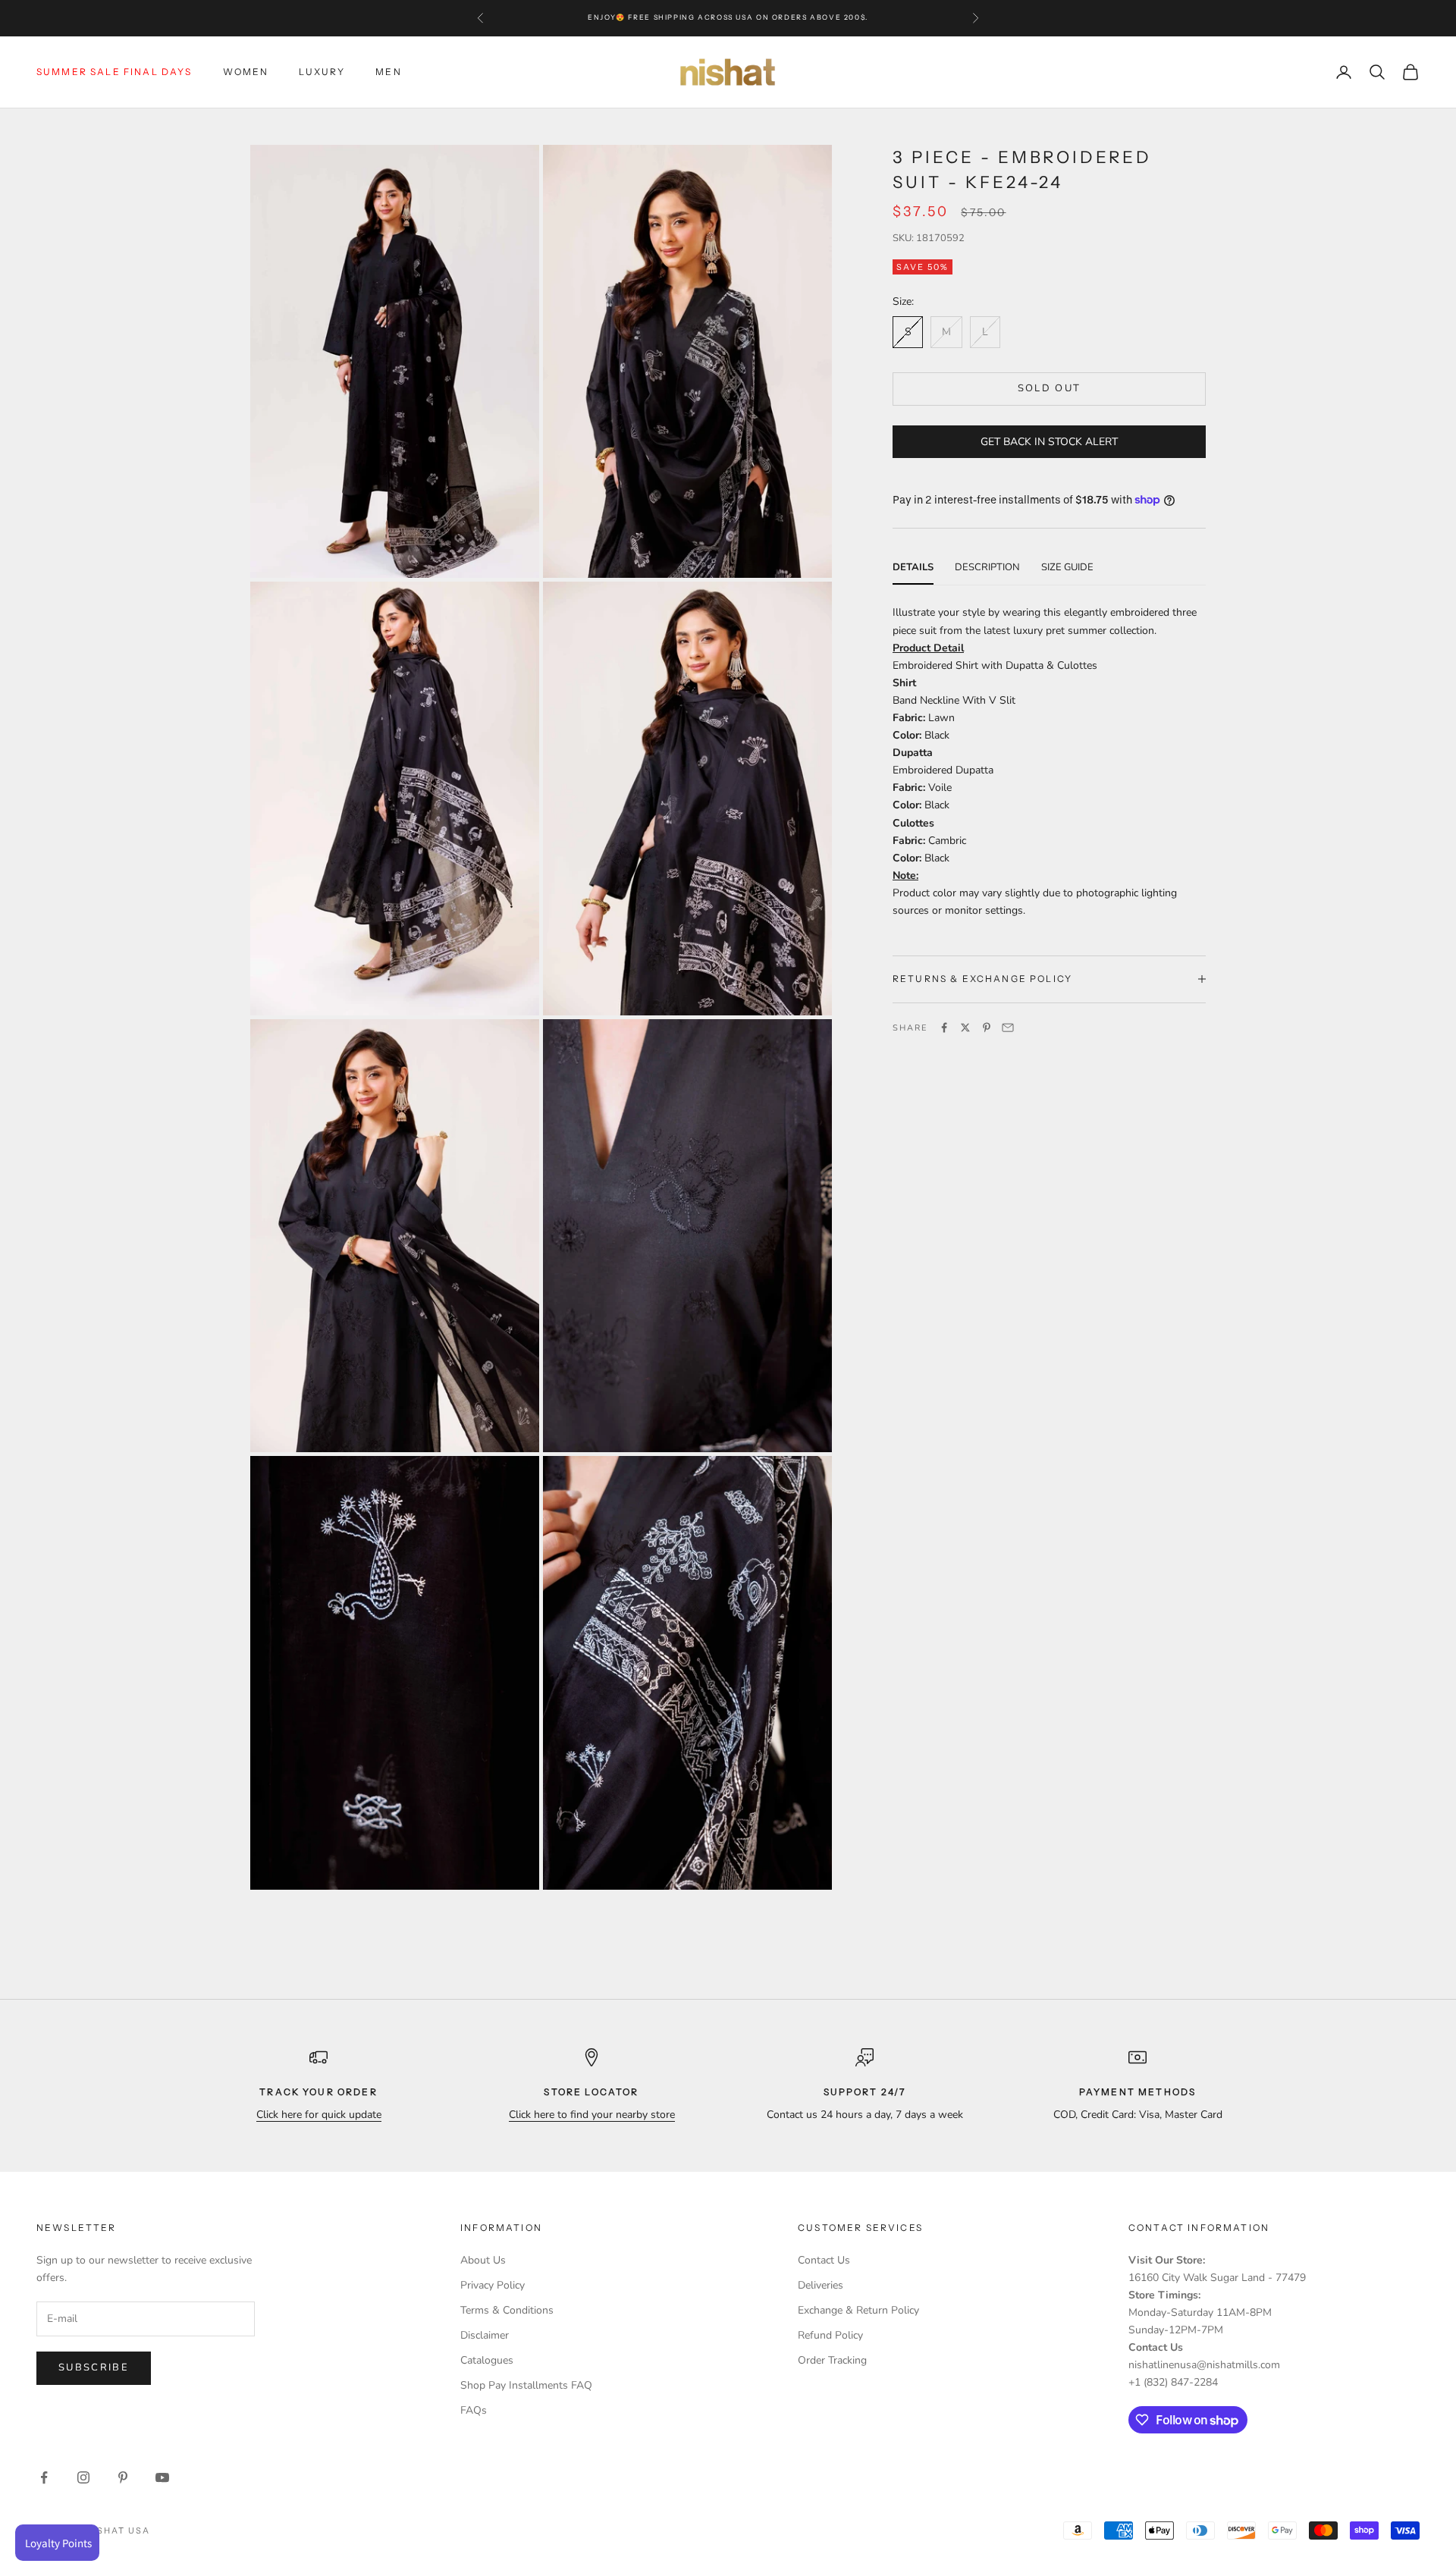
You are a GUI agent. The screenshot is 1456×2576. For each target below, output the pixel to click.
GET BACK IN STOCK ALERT (1049, 441)
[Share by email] (1008, 1028)
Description (987, 566)
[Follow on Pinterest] (123, 2477)
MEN (388, 72)
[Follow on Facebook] (44, 2477)
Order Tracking (832, 2360)
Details (913, 566)
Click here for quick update (319, 2115)
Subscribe (94, 2367)
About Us (483, 2260)
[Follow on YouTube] (162, 2477)
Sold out (1050, 387)
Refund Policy (830, 2335)
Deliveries (821, 2285)
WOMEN (246, 72)
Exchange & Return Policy (858, 2310)
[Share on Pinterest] (987, 1028)
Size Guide (1067, 566)
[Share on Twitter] (965, 1028)
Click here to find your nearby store (592, 2115)
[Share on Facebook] (944, 1028)
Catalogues (487, 2360)
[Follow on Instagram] (83, 2477)
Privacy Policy (493, 2285)
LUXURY (322, 72)
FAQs (474, 2410)
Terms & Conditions (507, 2310)
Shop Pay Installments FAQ (526, 2385)
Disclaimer (485, 2335)
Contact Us (824, 2260)
